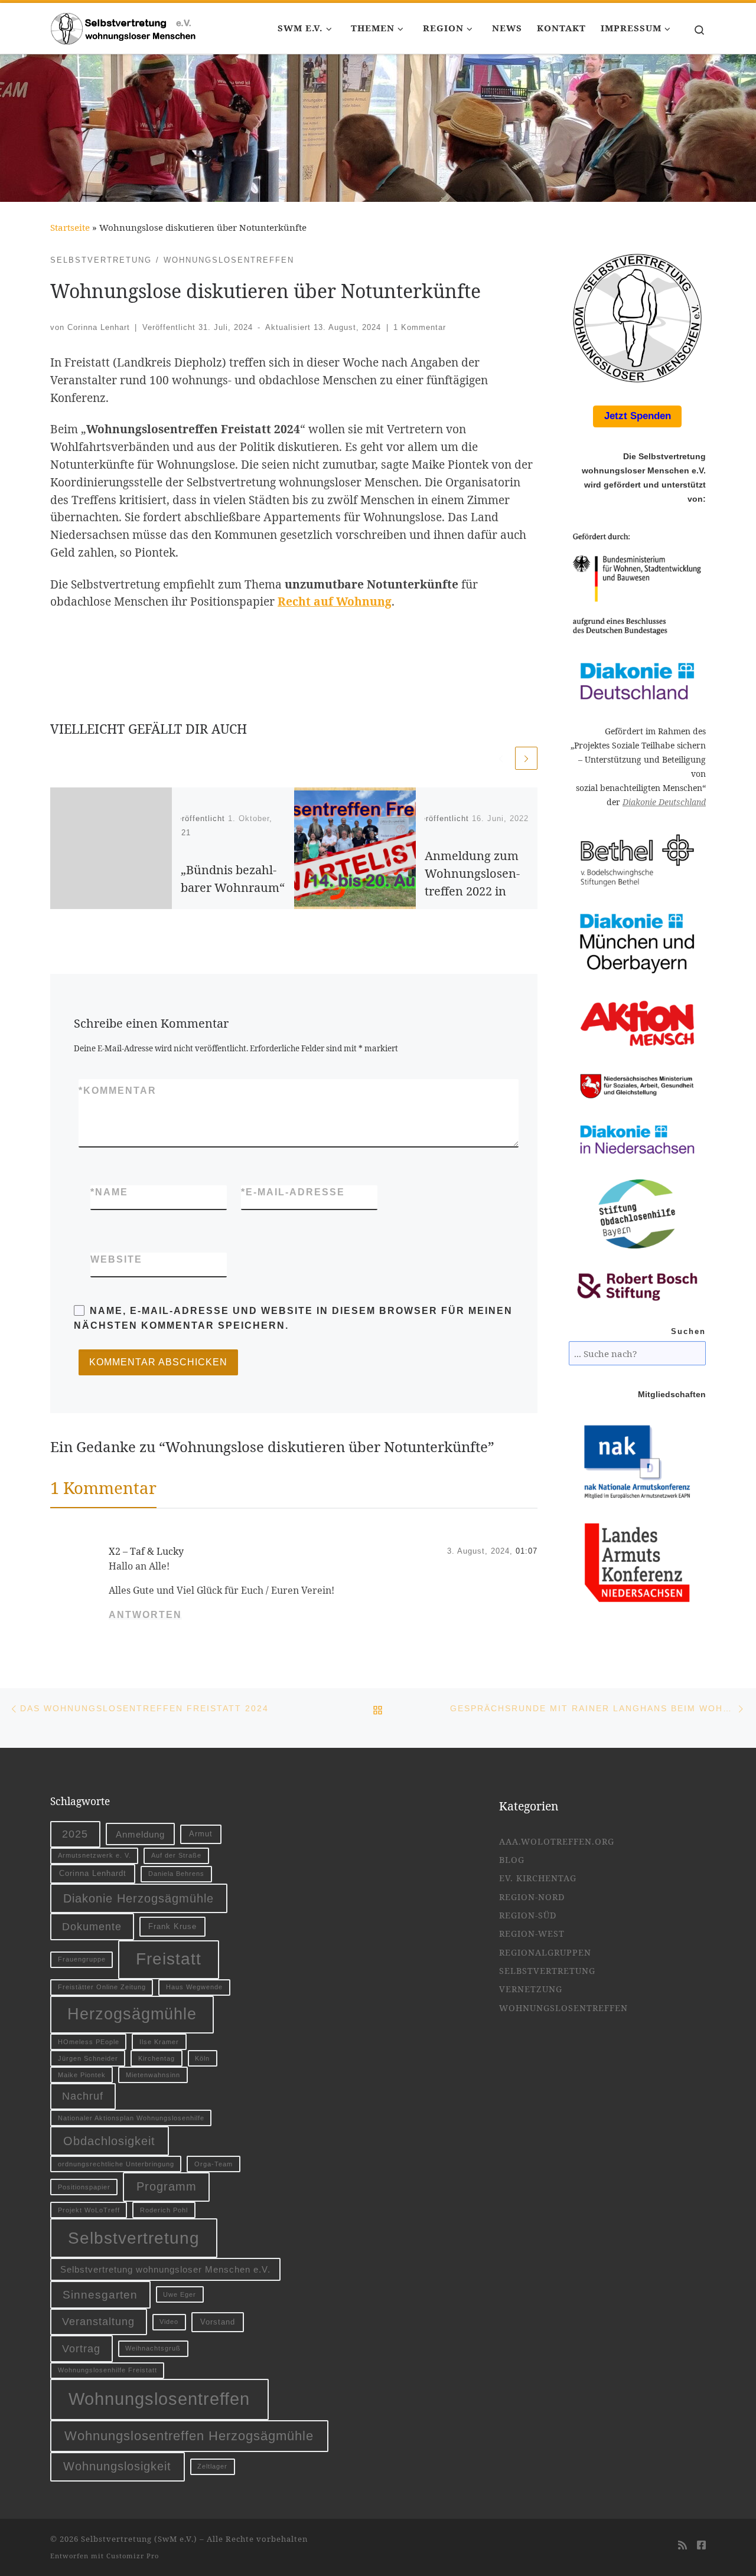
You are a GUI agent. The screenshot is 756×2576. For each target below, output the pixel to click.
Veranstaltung (98, 2321)
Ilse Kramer (159, 2042)
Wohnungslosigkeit (117, 2466)
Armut (201, 1834)
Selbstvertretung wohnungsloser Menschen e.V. (165, 2269)
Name (109, 1192)
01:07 (527, 1551)
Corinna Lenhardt (93, 1873)
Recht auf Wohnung (335, 601)
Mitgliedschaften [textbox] (672, 1395)
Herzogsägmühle (132, 2014)
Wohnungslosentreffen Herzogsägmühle (189, 2436)
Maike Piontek (82, 2075)
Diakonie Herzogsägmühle (139, 1898)
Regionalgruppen (545, 1952)
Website (116, 1259)
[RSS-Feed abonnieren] (682, 2546)
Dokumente (92, 1926)
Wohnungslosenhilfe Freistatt (107, 2370)
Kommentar (118, 1091)
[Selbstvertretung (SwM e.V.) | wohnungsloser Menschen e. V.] (124, 26)
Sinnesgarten (100, 2294)
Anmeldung (140, 1834)
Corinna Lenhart (99, 327)
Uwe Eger (180, 2294)
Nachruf (83, 2096)
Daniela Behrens (176, 1874)
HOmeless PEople (89, 2042)
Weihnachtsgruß (153, 2348)
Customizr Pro (133, 2556)
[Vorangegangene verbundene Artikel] (501, 758)
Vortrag (81, 2348)
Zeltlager (212, 2466)
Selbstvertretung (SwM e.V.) (139, 2539)
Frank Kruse (172, 1926)
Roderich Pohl (164, 2210)
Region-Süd (528, 1915)
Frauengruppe (82, 1959)
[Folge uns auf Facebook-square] (701, 2546)
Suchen (688, 1332)
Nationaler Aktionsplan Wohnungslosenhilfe (131, 2118)
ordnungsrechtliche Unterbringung (116, 2164)
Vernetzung (531, 1989)
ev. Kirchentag (538, 1878)
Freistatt (169, 1959)
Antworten (145, 1615)
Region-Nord (532, 1897)
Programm (167, 2186)
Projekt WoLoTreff (89, 2210)
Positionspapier (84, 2187)
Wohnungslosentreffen (159, 2399)
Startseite (70, 227)
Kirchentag (157, 2058)
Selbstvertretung (134, 2238)
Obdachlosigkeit (109, 2141)
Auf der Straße (176, 1855)
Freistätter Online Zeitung (102, 1987)
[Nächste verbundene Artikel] (526, 758)
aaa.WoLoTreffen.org (557, 1841)
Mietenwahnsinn (153, 2075)
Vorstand (218, 2322)
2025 (75, 1834)
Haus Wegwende (194, 1987)
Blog (512, 1860)
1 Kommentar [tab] (103, 1488)
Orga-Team (214, 2164)
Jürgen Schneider (88, 2058)
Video (169, 2322)
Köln (202, 2058)
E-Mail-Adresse (293, 1192)
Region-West (532, 1933)
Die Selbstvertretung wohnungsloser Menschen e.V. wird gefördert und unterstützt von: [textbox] (644, 478)
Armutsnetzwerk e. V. (94, 1855)
